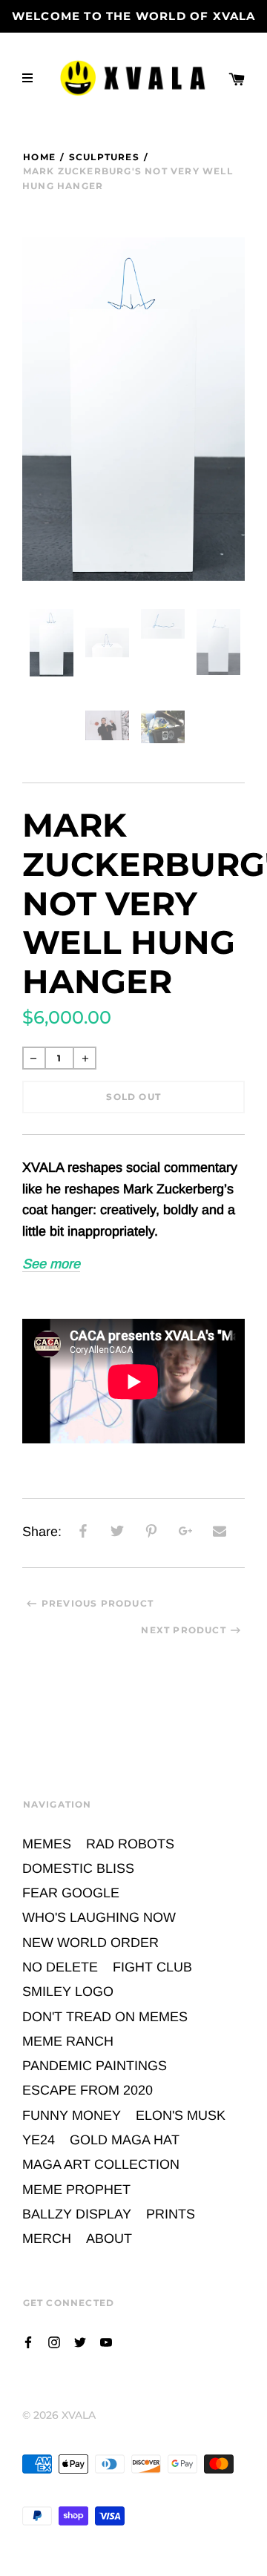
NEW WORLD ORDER (90, 1943)
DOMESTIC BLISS (78, 1868)
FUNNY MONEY (72, 2115)
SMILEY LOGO (68, 1992)
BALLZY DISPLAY (77, 2214)
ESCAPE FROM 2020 (88, 2090)
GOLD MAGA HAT (125, 2140)
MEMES (47, 1844)
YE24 (39, 2140)
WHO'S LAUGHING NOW (99, 1917)
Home (39, 157)
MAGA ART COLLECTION (101, 2164)
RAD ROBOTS (130, 1844)
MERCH (47, 2239)
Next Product (183, 1630)
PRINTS (171, 2214)
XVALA (79, 2415)
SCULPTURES (104, 157)
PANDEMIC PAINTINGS (95, 2066)
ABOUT (109, 2239)
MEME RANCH (68, 2041)
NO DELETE (60, 1967)
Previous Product (98, 1603)
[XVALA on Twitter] (80, 2341)
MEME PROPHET (76, 2190)
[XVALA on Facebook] (28, 2341)
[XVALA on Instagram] (54, 2341)
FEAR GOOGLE (71, 1893)
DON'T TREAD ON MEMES (105, 2017)
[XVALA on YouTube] (106, 2341)
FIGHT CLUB (152, 1967)
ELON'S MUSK (181, 2115)
